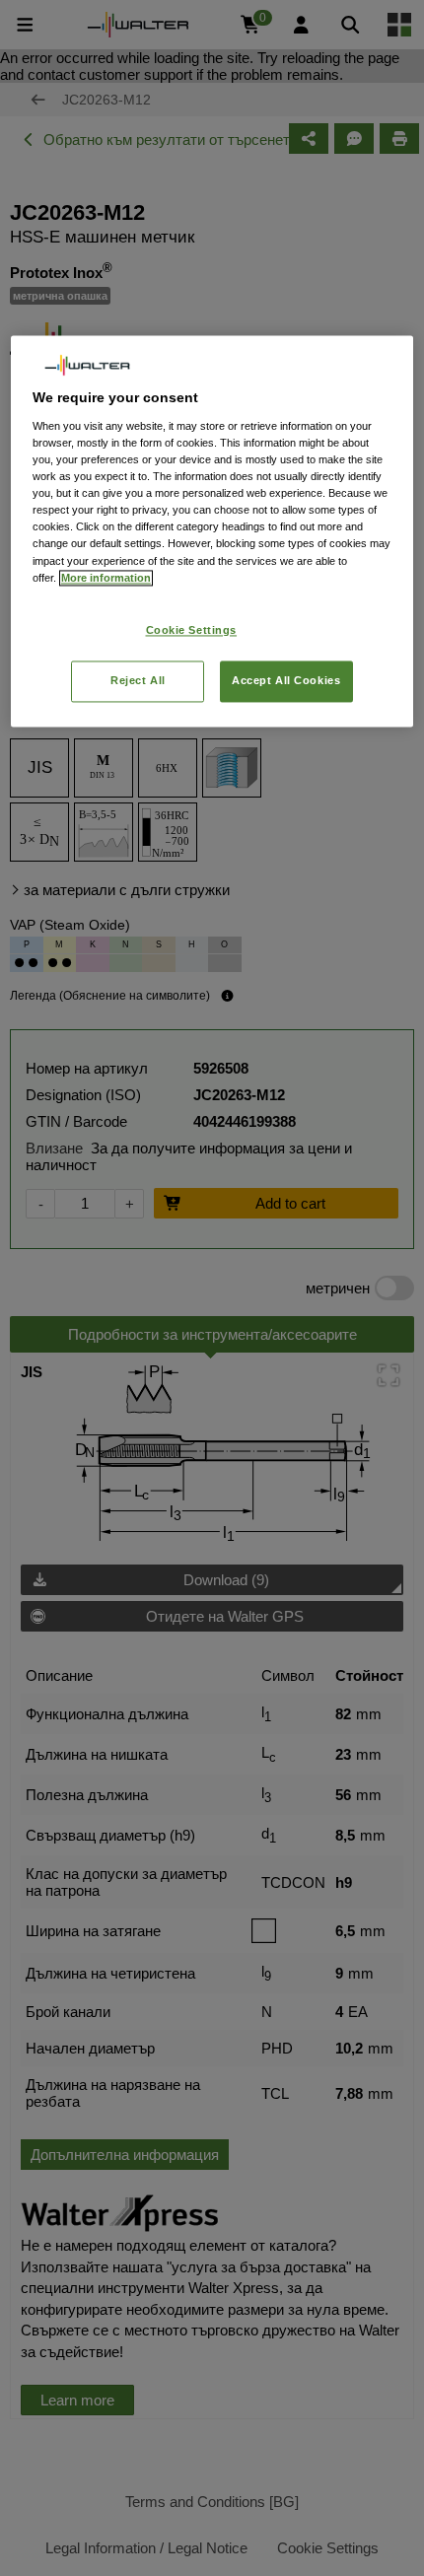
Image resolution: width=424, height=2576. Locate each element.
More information (106, 578)
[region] (212, 531)
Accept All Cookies (286, 680)
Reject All (138, 680)
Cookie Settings (192, 630)
